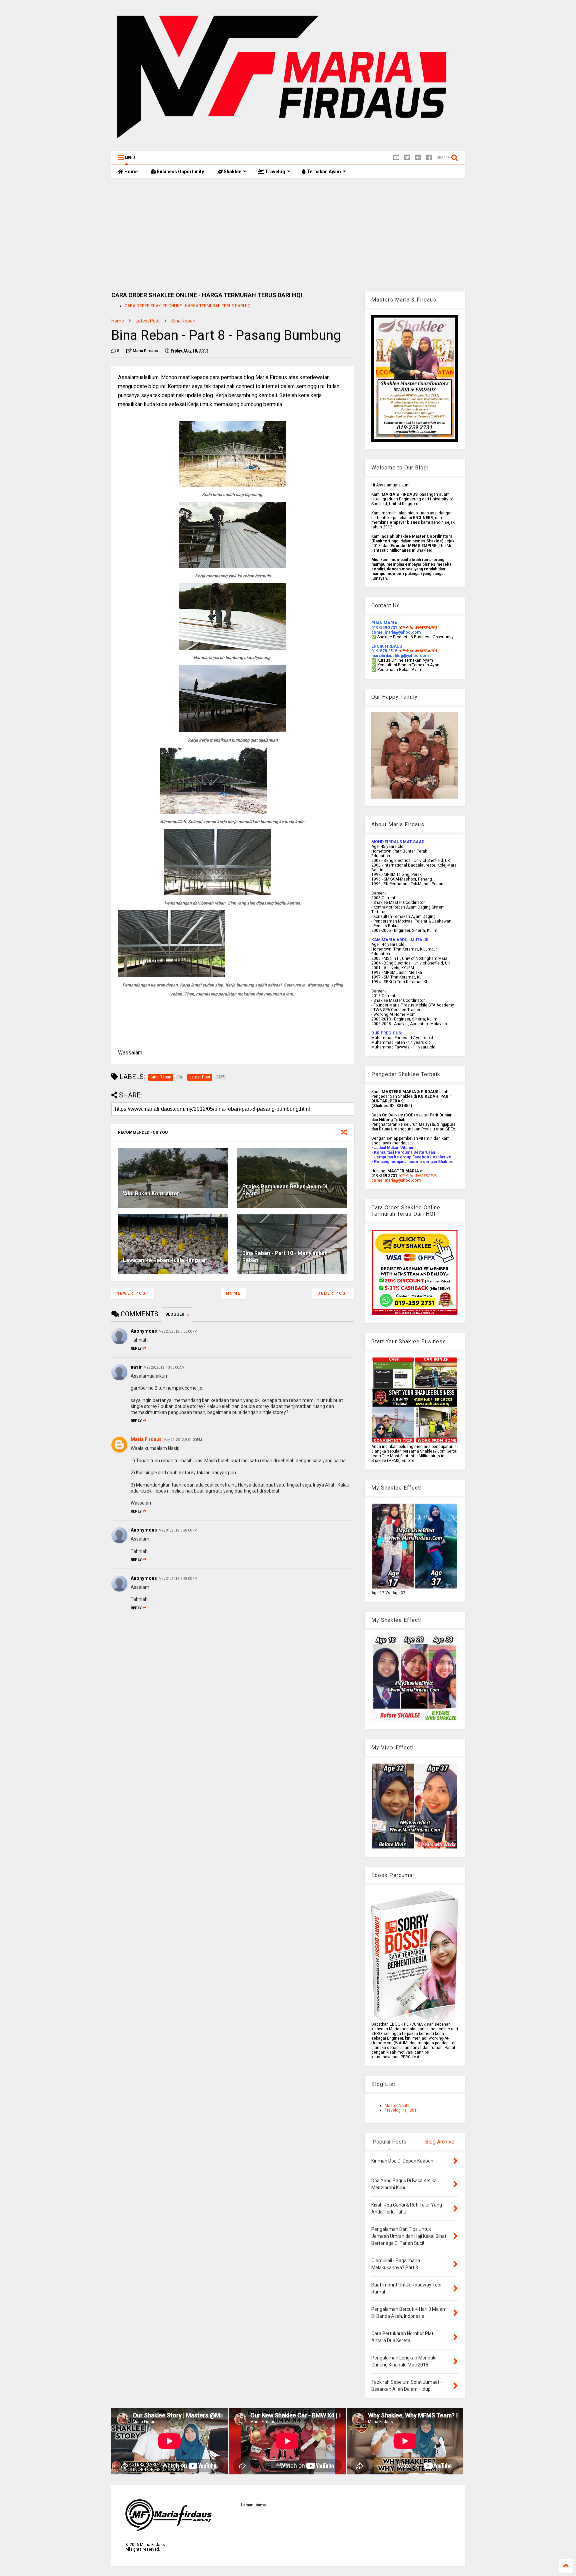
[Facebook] (429, 158)
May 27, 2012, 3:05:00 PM (178, 1331)
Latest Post (148, 321)
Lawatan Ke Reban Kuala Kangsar (165, 1260)
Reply (136, 1348)
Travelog (275, 172)
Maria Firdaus (146, 1439)
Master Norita (397, 2106)
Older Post (333, 1293)
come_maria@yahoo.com (396, 1180)
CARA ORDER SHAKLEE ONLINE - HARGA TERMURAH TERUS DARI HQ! (188, 306)
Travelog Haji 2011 (402, 2110)
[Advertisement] (288, 235)
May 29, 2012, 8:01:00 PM (183, 1440)
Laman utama (253, 2505)
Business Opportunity (180, 172)
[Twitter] (407, 158)
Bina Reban (183, 321)
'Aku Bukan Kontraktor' (152, 1194)
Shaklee (232, 172)
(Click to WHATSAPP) (417, 651)
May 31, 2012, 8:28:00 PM (178, 1530)
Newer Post (133, 1293)
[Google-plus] (418, 158)
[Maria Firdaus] (288, 143)
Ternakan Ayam (323, 172)
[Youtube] (396, 158)
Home (130, 172)
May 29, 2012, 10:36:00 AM (164, 1367)
